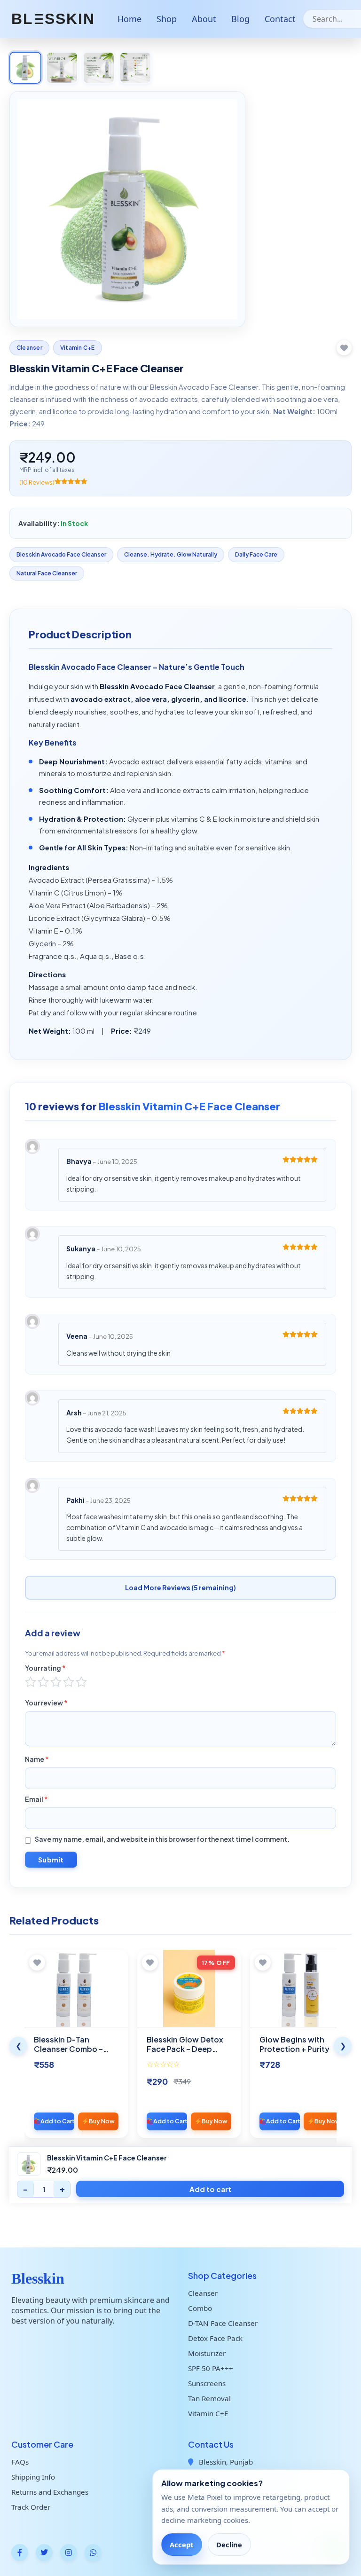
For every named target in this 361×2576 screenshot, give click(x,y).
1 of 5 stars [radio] (31, 1682)
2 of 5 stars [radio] (43, 1682)
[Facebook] (20, 2552)
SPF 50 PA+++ (211, 2368)
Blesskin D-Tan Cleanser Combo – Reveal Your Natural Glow (70, 2054)
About (204, 19)
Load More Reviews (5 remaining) (180, 1587)
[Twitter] (44, 2552)
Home (129, 19)
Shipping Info (33, 2477)
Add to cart (210, 2189)
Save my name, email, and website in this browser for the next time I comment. (162, 1839)
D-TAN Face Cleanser (223, 2323)
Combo (200, 2308)
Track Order (31, 2507)
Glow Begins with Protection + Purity (294, 2044)
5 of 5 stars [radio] (81, 1682)
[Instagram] (69, 2552)
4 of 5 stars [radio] (69, 1682)
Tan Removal (209, 2398)
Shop (167, 19)
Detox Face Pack (215, 2338)
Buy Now (102, 2121)
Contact (280, 19)
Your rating (45, 1668)
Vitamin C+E (78, 348)
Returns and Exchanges (50, 2492)
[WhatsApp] (93, 2552)
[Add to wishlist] (344, 348)
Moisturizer (207, 2353)
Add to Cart (57, 2121)
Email (36, 1799)
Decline (229, 2545)
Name (37, 1759)
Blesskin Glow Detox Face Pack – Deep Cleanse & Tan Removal (185, 2054)
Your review (46, 1703)
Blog (240, 19)
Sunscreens (207, 2383)
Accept (181, 2545)
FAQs (20, 2462)
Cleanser (29, 348)
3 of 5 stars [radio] (56, 1682)
